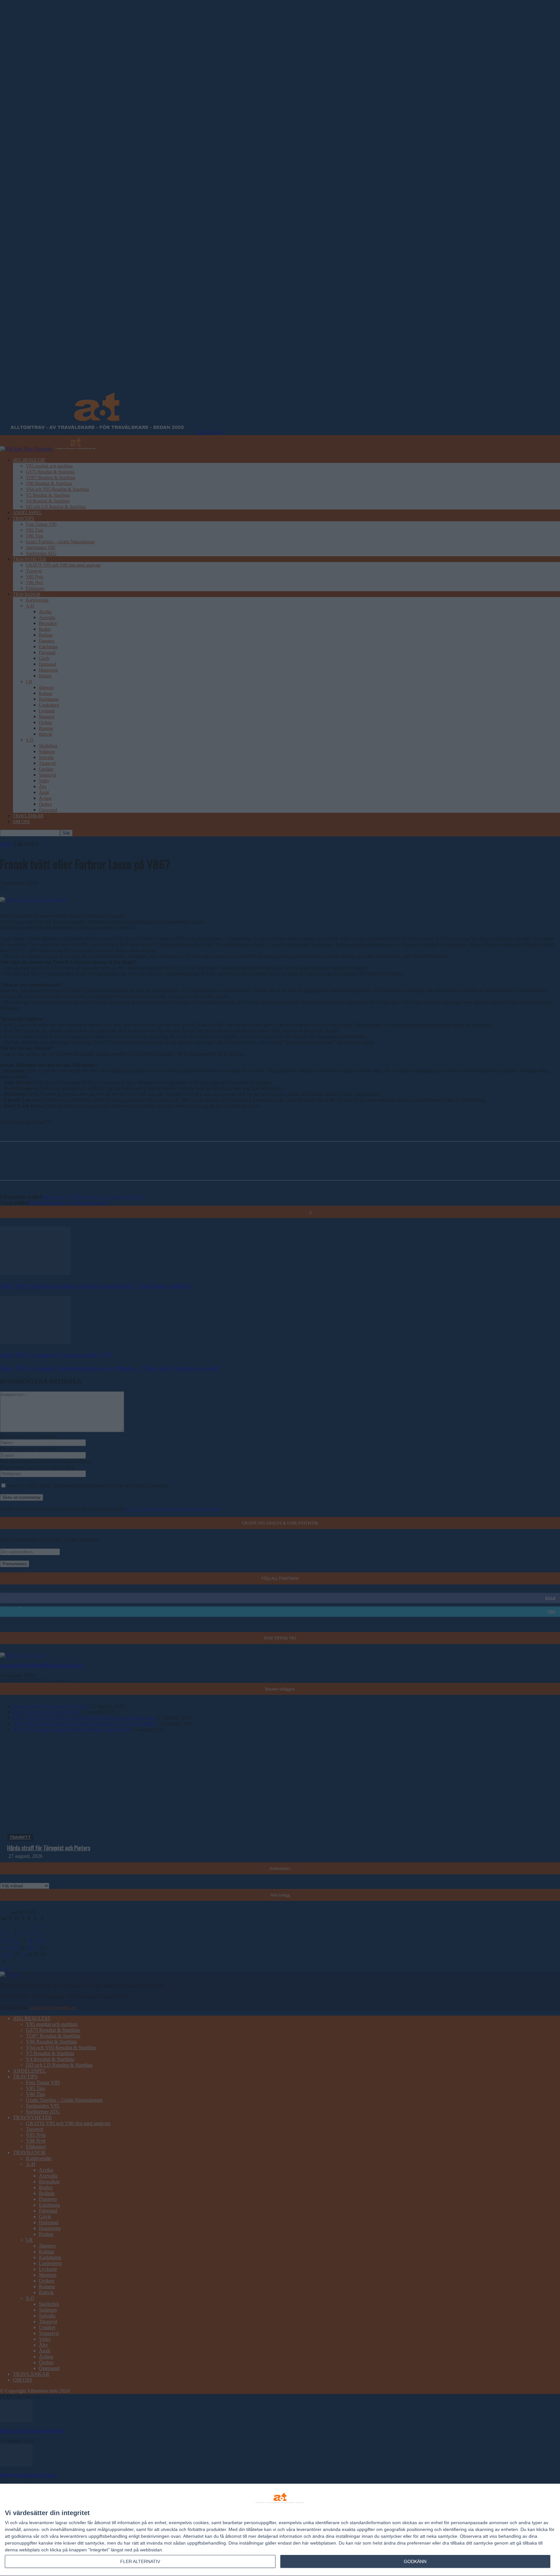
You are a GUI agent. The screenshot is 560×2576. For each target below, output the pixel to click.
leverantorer (42, 2523)
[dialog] (280, 2530)
